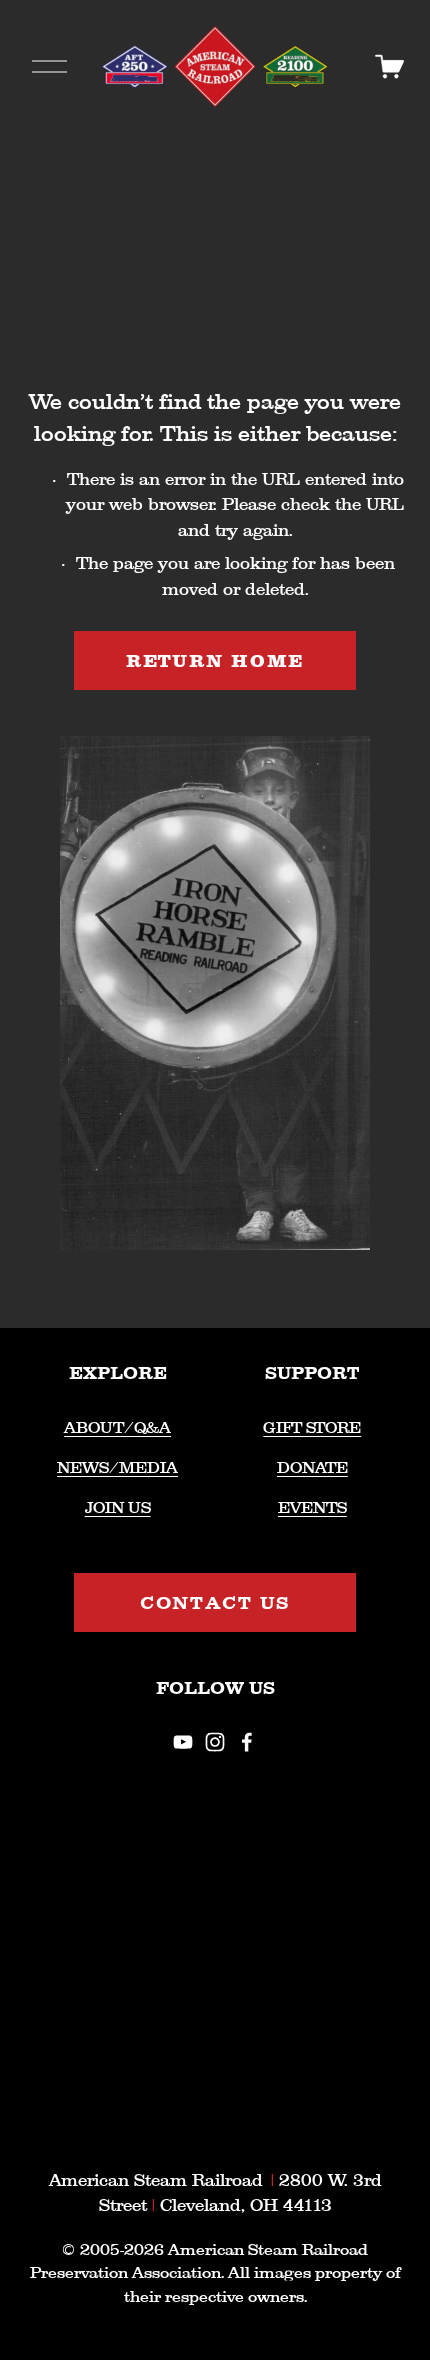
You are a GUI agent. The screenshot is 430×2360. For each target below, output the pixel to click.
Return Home (215, 660)
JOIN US (118, 1507)
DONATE (312, 1467)
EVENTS (312, 1507)
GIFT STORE (312, 1427)
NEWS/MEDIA (117, 1467)
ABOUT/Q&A (117, 1427)
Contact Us (215, 1602)
